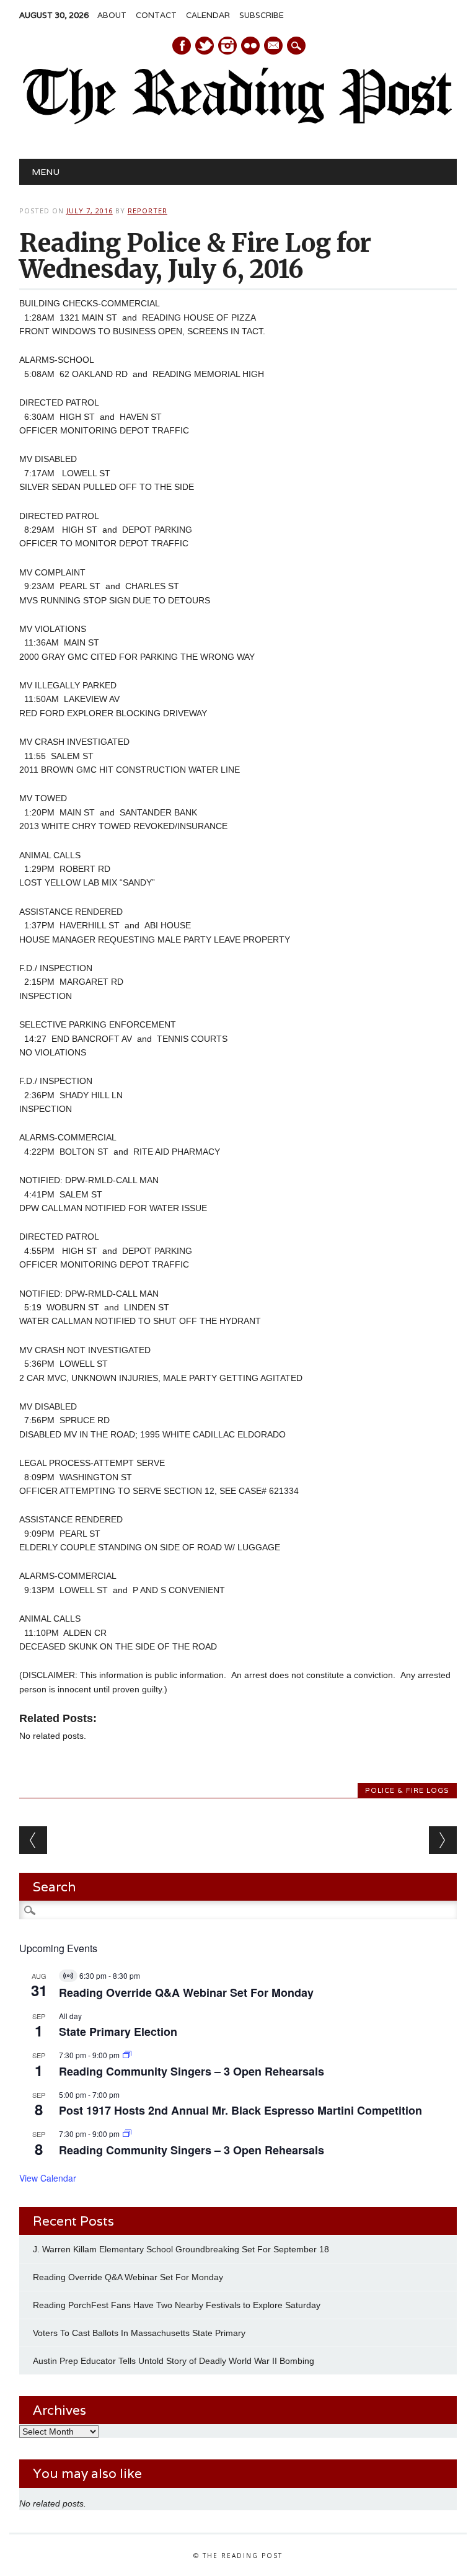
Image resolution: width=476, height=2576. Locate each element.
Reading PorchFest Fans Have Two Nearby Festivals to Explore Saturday (177, 2305)
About (112, 15)
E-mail (274, 47)
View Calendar (48, 2178)
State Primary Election (118, 2032)
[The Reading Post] (238, 122)
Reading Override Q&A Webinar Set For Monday (186, 1992)
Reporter (148, 211)
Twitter (205, 46)
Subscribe (262, 15)
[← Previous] (33, 1840)
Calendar (208, 15)
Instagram (227, 46)
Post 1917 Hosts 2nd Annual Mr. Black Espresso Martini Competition (240, 2110)
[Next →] (443, 1840)
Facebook (182, 46)
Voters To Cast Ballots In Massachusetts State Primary (139, 2333)
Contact (156, 15)
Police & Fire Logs (407, 1790)
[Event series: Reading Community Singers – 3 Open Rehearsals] (127, 2055)
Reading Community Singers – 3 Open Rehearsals (192, 2071)
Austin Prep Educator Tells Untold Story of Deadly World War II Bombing (175, 2361)
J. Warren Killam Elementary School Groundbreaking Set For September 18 (181, 2249)
